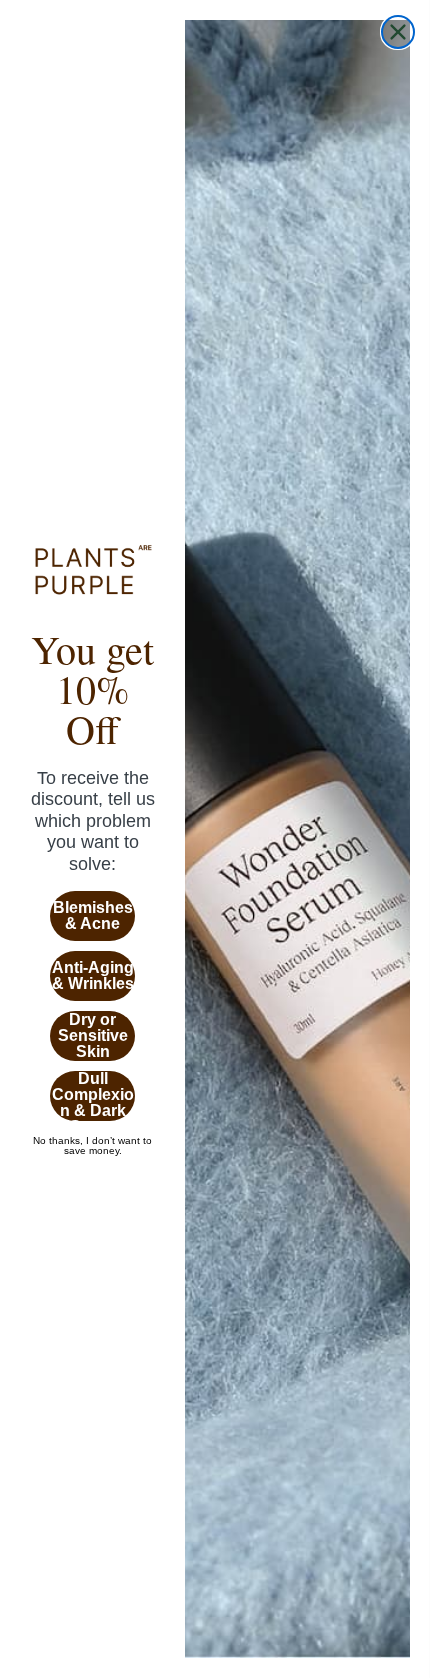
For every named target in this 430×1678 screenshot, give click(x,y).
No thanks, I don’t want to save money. (92, 1141)
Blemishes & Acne (93, 915)
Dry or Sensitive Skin (93, 1035)
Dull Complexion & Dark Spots (93, 1096)
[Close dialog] (398, 32)
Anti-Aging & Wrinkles (93, 975)
